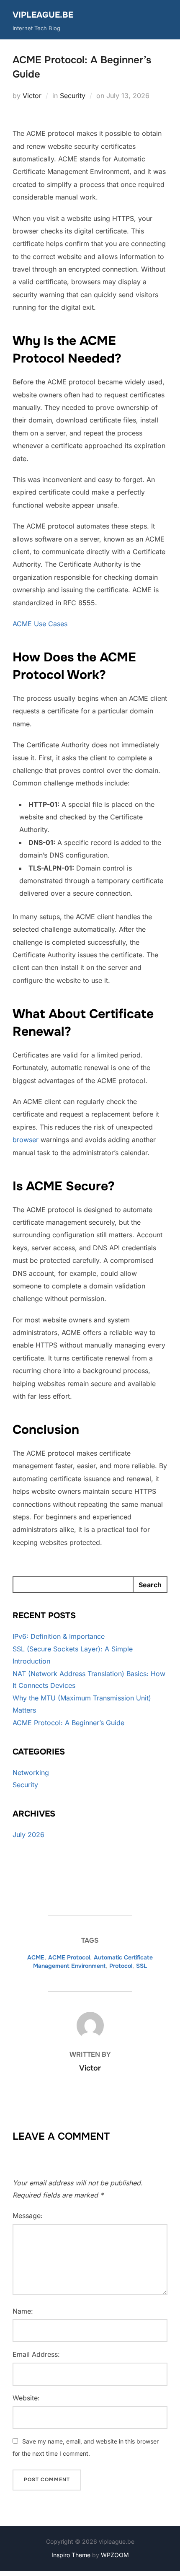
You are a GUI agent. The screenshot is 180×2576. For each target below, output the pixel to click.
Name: (23, 2311)
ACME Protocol (69, 1957)
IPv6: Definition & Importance (59, 1636)
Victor (32, 96)
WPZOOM (115, 2555)
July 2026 (28, 1835)
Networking (31, 1773)
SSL (141, 1966)
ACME (36, 1957)
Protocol (121, 1966)
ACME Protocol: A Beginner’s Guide (68, 1723)
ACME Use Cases (40, 624)
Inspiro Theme (71, 2555)
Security (73, 96)
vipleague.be (43, 15)
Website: (26, 2398)
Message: (28, 2216)
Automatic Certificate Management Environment (93, 1962)
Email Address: (36, 2354)
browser (26, 1140)
